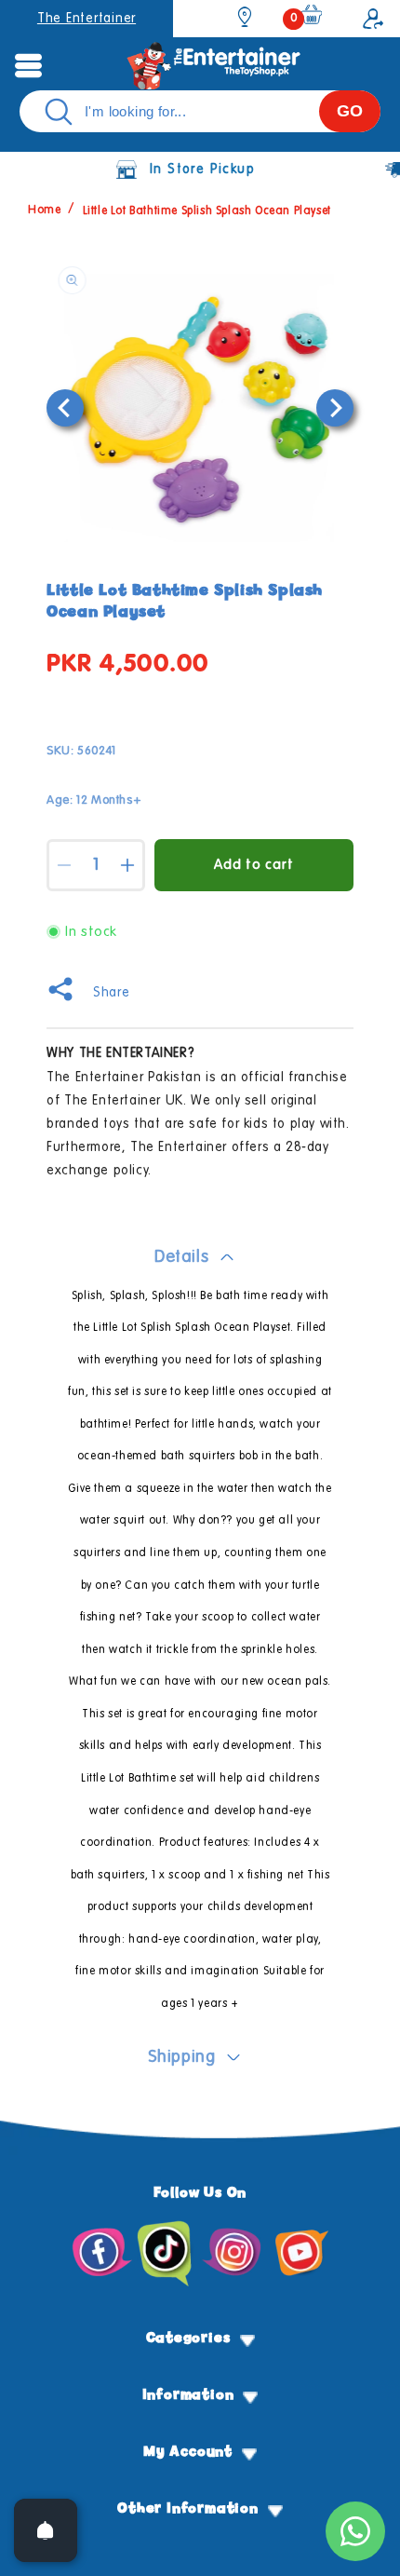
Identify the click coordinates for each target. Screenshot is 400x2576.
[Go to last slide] (65, 408)
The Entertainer (87, 19)
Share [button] (111, 993)
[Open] (46, 2530)
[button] (28, 65)
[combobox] (200, 111)
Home (44, 211)
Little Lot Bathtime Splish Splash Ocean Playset (207, 211)
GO (350, 111)
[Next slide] (335, 408)
